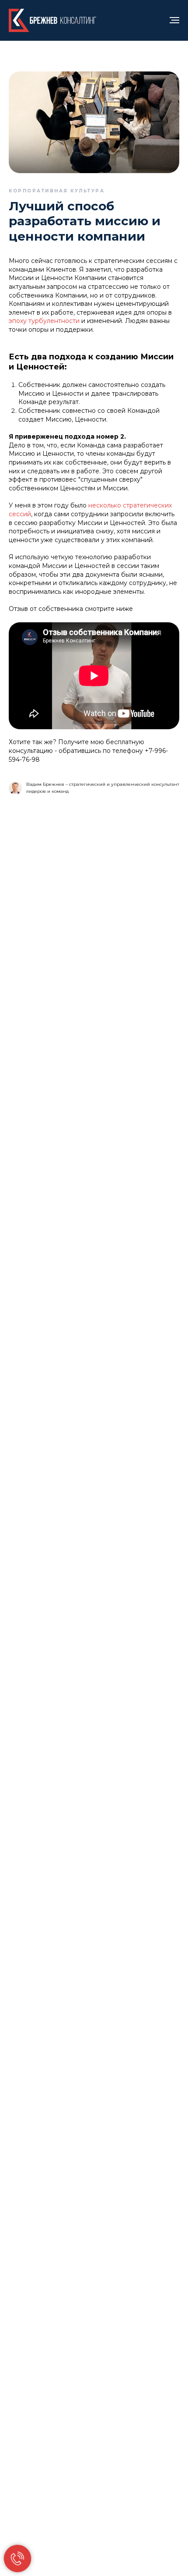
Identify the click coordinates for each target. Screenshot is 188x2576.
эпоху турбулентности (44, 321)
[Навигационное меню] (174, 20)
